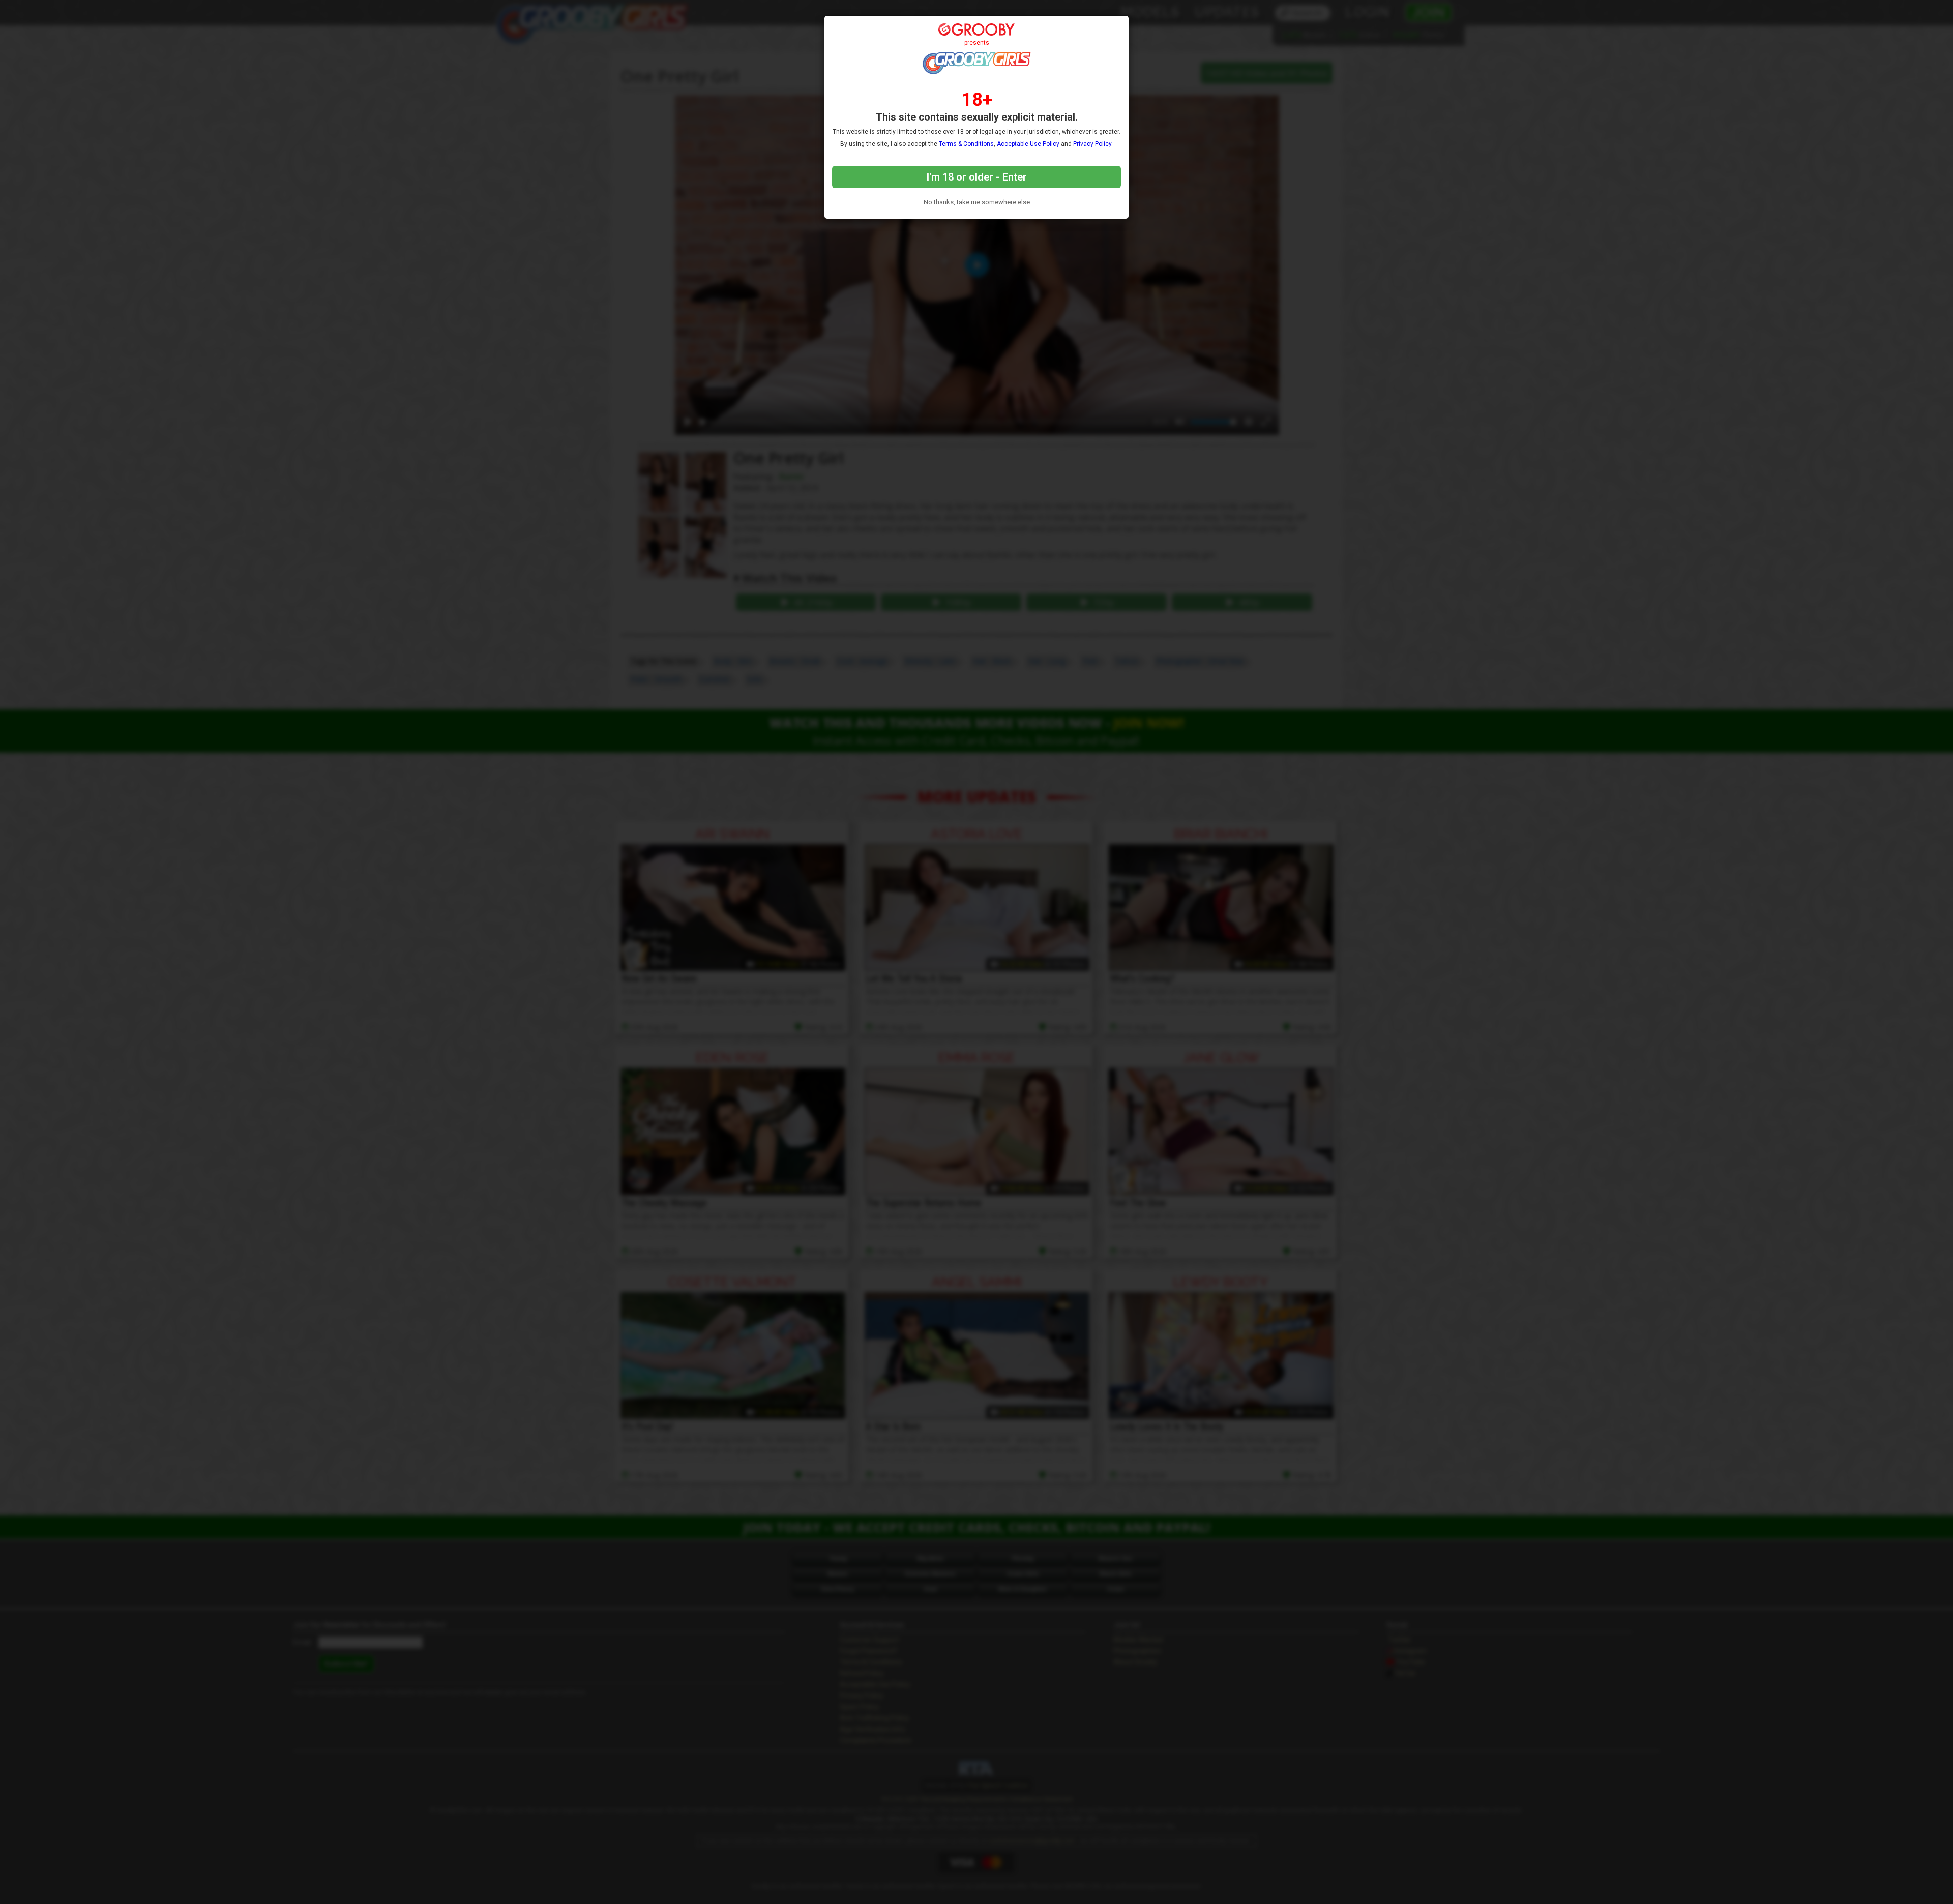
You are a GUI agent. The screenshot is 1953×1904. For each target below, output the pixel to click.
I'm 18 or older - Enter (977, 177)
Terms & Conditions (966, 144)
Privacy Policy (1092, 144)
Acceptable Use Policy (1028, 144)
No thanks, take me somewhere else (977, 202)
